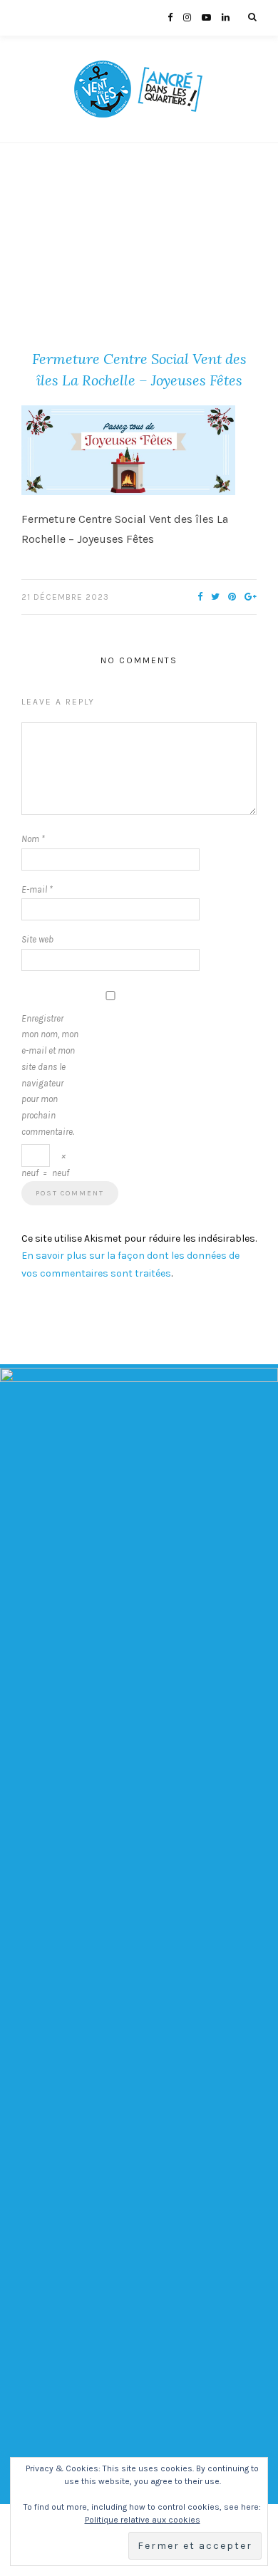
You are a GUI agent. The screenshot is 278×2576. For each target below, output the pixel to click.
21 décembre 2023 (65, 597)
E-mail (37, 889)
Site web (37, 939)
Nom (33, 839)
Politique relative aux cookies (143, 2520)
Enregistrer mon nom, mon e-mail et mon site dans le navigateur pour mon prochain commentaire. (50, 1075)
